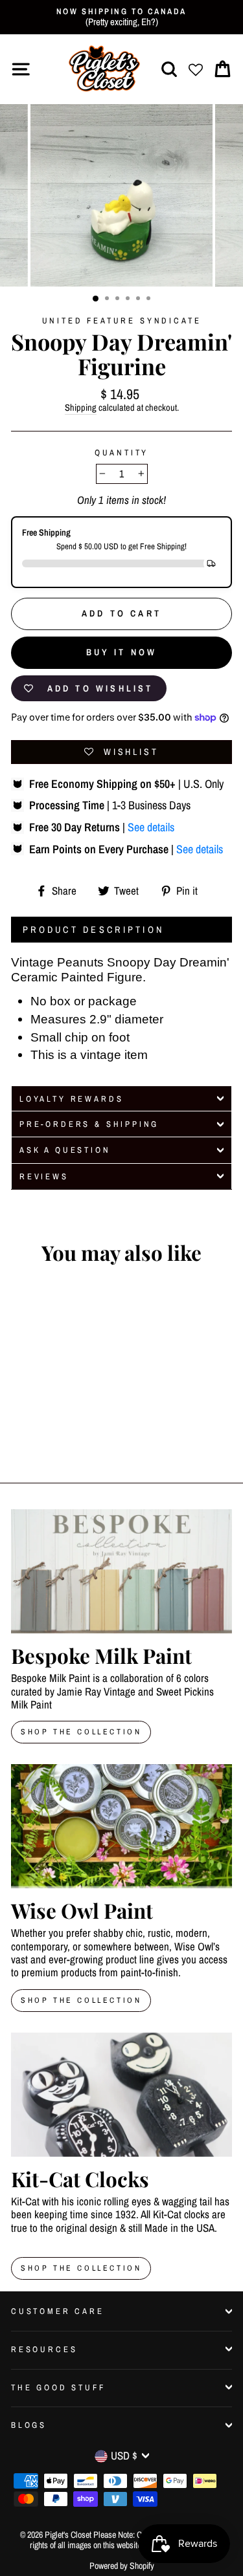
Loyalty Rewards (71, 1099)
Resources (44, 2349)
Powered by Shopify (122, 2566)
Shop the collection (81, 2000)
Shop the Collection (81, 2268)
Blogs (29, 2425)
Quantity (122, 453)
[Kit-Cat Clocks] (121, 2095)
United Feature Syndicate (122, 321)
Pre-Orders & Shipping (89, 1124)
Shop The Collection (81, 1732)
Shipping (81, 408)
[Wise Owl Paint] (121, 1826)
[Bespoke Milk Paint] (121, 1571)
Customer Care (58, 2311)
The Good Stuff (58, 2387)
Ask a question (65, 1150)
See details (151, 827)
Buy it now (122, 652)
